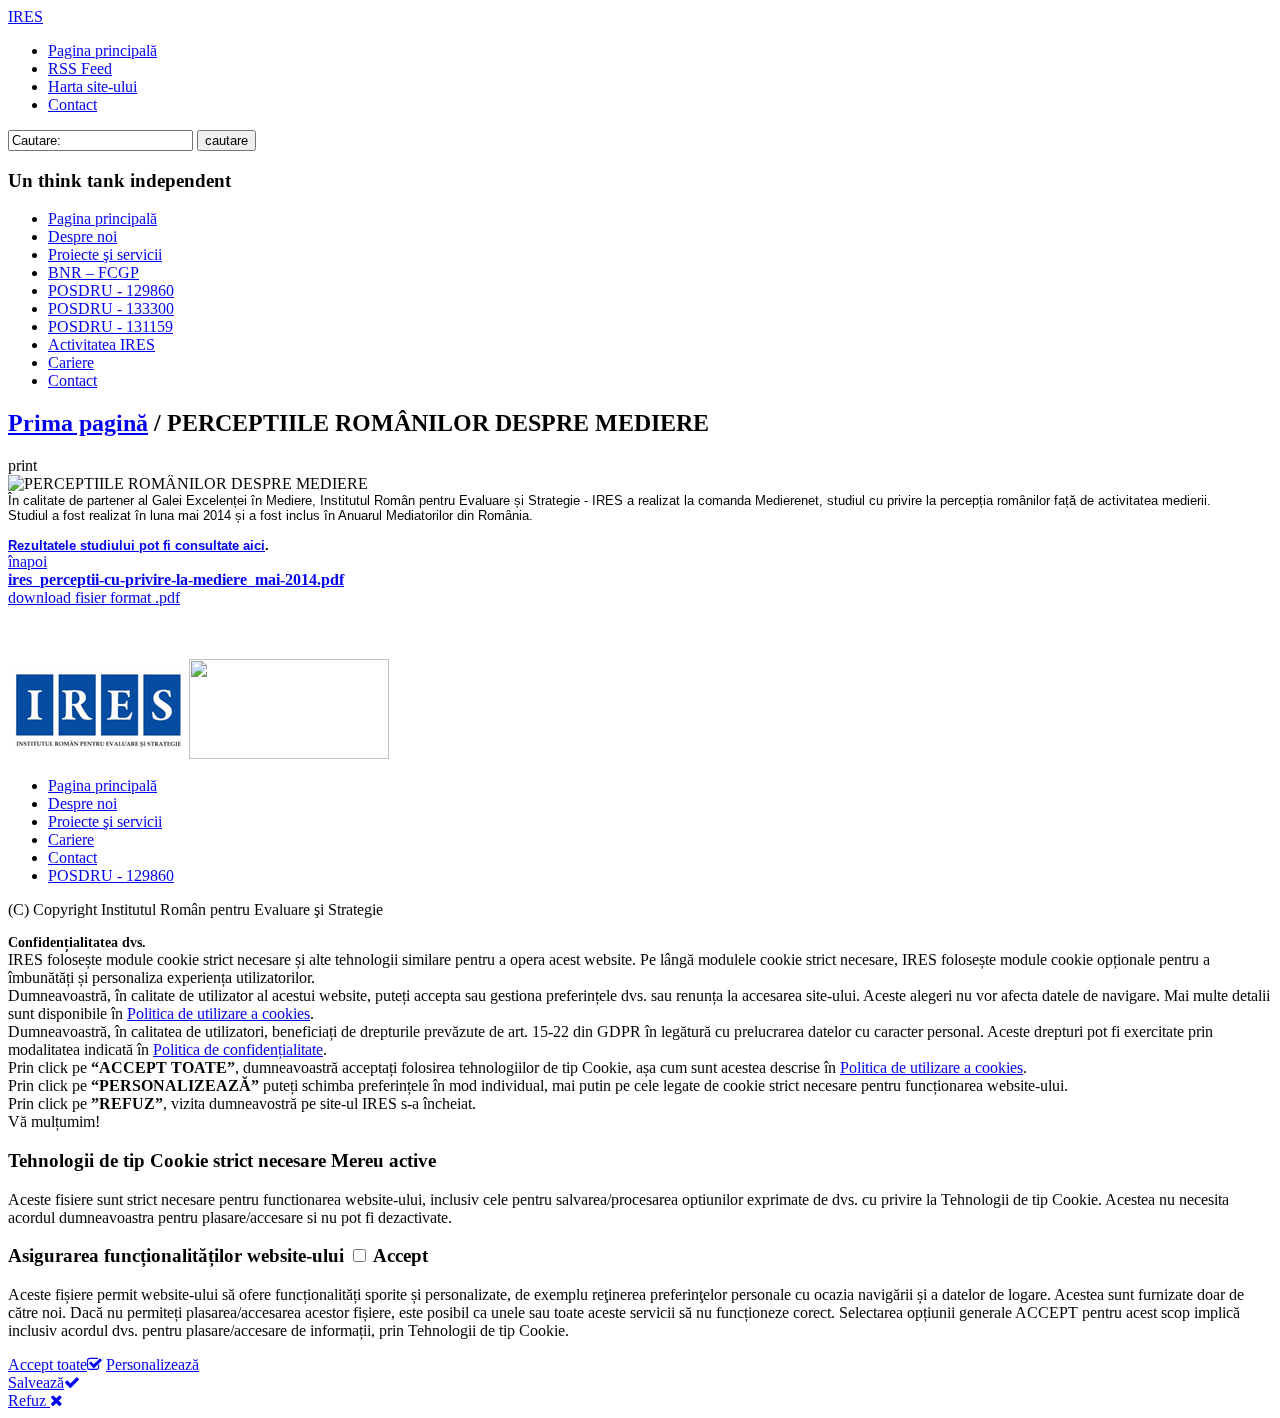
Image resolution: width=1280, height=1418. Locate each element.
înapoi (27, 561)
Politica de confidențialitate (238, 1049)
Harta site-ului (92, 86)
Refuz (29, 1400)
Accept (400, 1255)
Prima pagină (78, 423)
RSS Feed (80, 68)
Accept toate (47, 1364)
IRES (25, 16)
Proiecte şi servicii (105, 254)
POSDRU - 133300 (111, 308)
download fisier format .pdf (176, 588)
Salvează (36, 1382)
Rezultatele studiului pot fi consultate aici (136, 545)
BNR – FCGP (93, 272)
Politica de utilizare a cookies (218, 1013)
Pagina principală (102, 50)
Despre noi (82, 236)
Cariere (71, 362)
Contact (72, 104)
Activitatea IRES (101, 344)
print (22, 465)
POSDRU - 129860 (111, 290)
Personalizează (152, 1364)
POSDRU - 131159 (110, 326)
